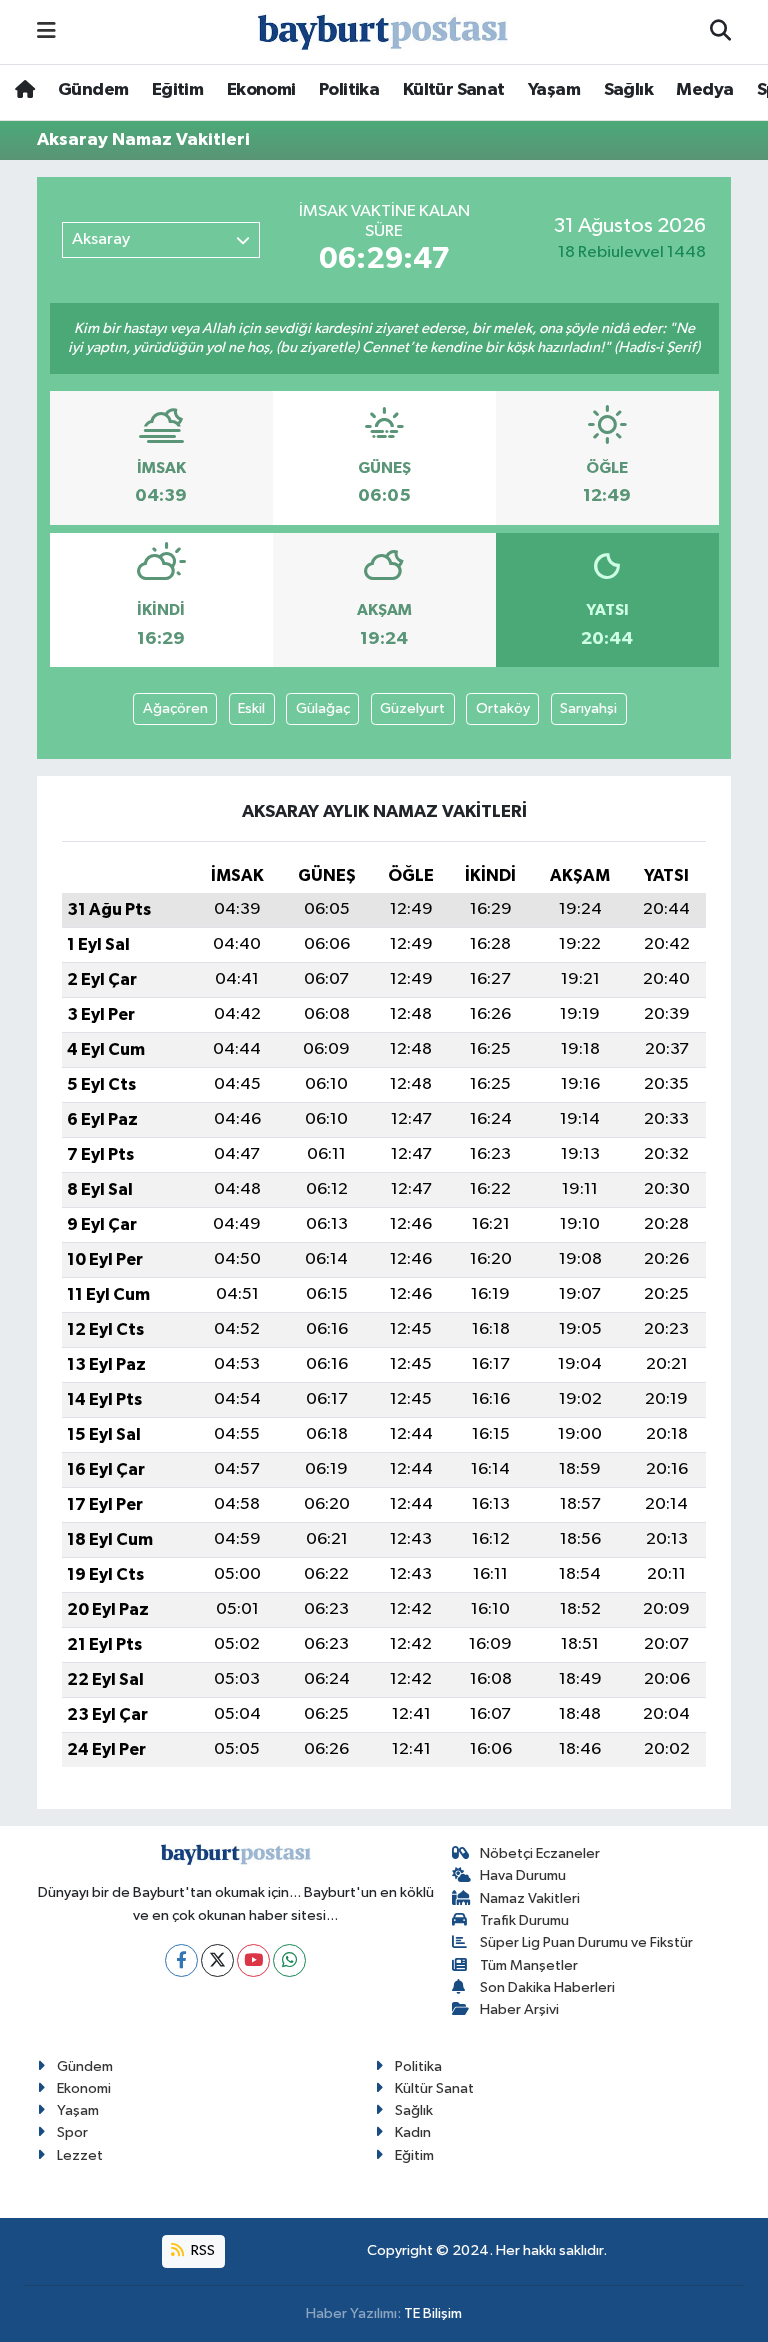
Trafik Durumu (524, 1920)
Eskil (251, 708)
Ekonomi (261, 90)
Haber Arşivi (519, 2009)
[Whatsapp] (289, 1960)
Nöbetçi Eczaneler (540, 1853)
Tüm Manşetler (529, 1965)
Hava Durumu (523, 1875)
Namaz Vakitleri (530, 1898)
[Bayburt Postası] (383, 32)
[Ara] (720, 32)
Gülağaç (323, 708)
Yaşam (554, 90)
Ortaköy (503, 708)
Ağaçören (175, 708)
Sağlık (628, 90)
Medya (704, 90)
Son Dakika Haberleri (547, 1987)
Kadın (413, 2132)
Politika (349, 90)
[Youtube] (253, 1960)
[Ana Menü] (46, 31)
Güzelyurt (412, 708)
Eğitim (177, 90)
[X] (217, 1960)
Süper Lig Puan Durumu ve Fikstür (586, 1942)
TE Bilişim (433, 2313)
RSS (201, 2250)
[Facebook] (181, 1960)
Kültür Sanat (454, 90)
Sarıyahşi (588, 708)
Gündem (93, 90)
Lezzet (80, 2155)
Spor (72, 2132)
